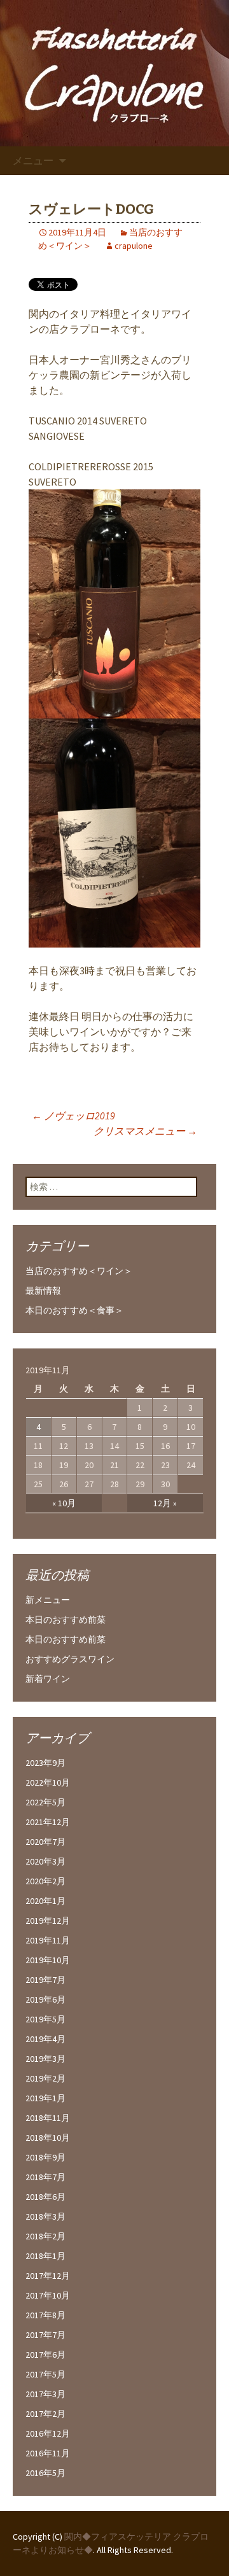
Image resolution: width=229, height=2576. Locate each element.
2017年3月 (45, 2394)
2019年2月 (45, 2078)
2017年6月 (45, 2355)
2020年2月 (45, 1881)
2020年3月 (45, 1861)
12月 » (165, 1503)
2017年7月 (45, 2335)
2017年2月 (45, 2414)
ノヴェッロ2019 (73, 1116)
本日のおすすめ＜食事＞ (74, 1310)
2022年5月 (45, 1802)
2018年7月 (45, 2177)
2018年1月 (45, 2256)
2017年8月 (45, 2315)
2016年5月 (45, 2473)
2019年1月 (45, 2098)
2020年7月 (45, 1842)
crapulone (134, 246)
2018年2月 (45, 2236)
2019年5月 (45, 2019)
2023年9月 (45, 1763)
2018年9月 (45, 2157)
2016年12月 (48, 2433)
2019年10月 (48, 1960)
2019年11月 (48, 1940)
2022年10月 (48, 1782)
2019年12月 (48, 1921)
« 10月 (64, 1503)
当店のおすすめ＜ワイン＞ (79, 1271)
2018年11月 (48, 2118)
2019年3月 (45, 2059)
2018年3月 (45, 2216)
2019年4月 (45, 2039)
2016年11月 (48, 2453)
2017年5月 (45, 2374)
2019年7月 (45, 1980)
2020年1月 (45, 1901)
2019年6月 (45, 1999)
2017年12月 (48, 2276)
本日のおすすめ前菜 (66, 1620)
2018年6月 (45, 2197)
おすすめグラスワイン (70, 1659)
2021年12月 (48, 1822)
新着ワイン (48, 1679)
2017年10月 (48, 2295)
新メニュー (48, 1600)
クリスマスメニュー (145, 1131)
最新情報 (43, 1291)
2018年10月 (48, 2138)
